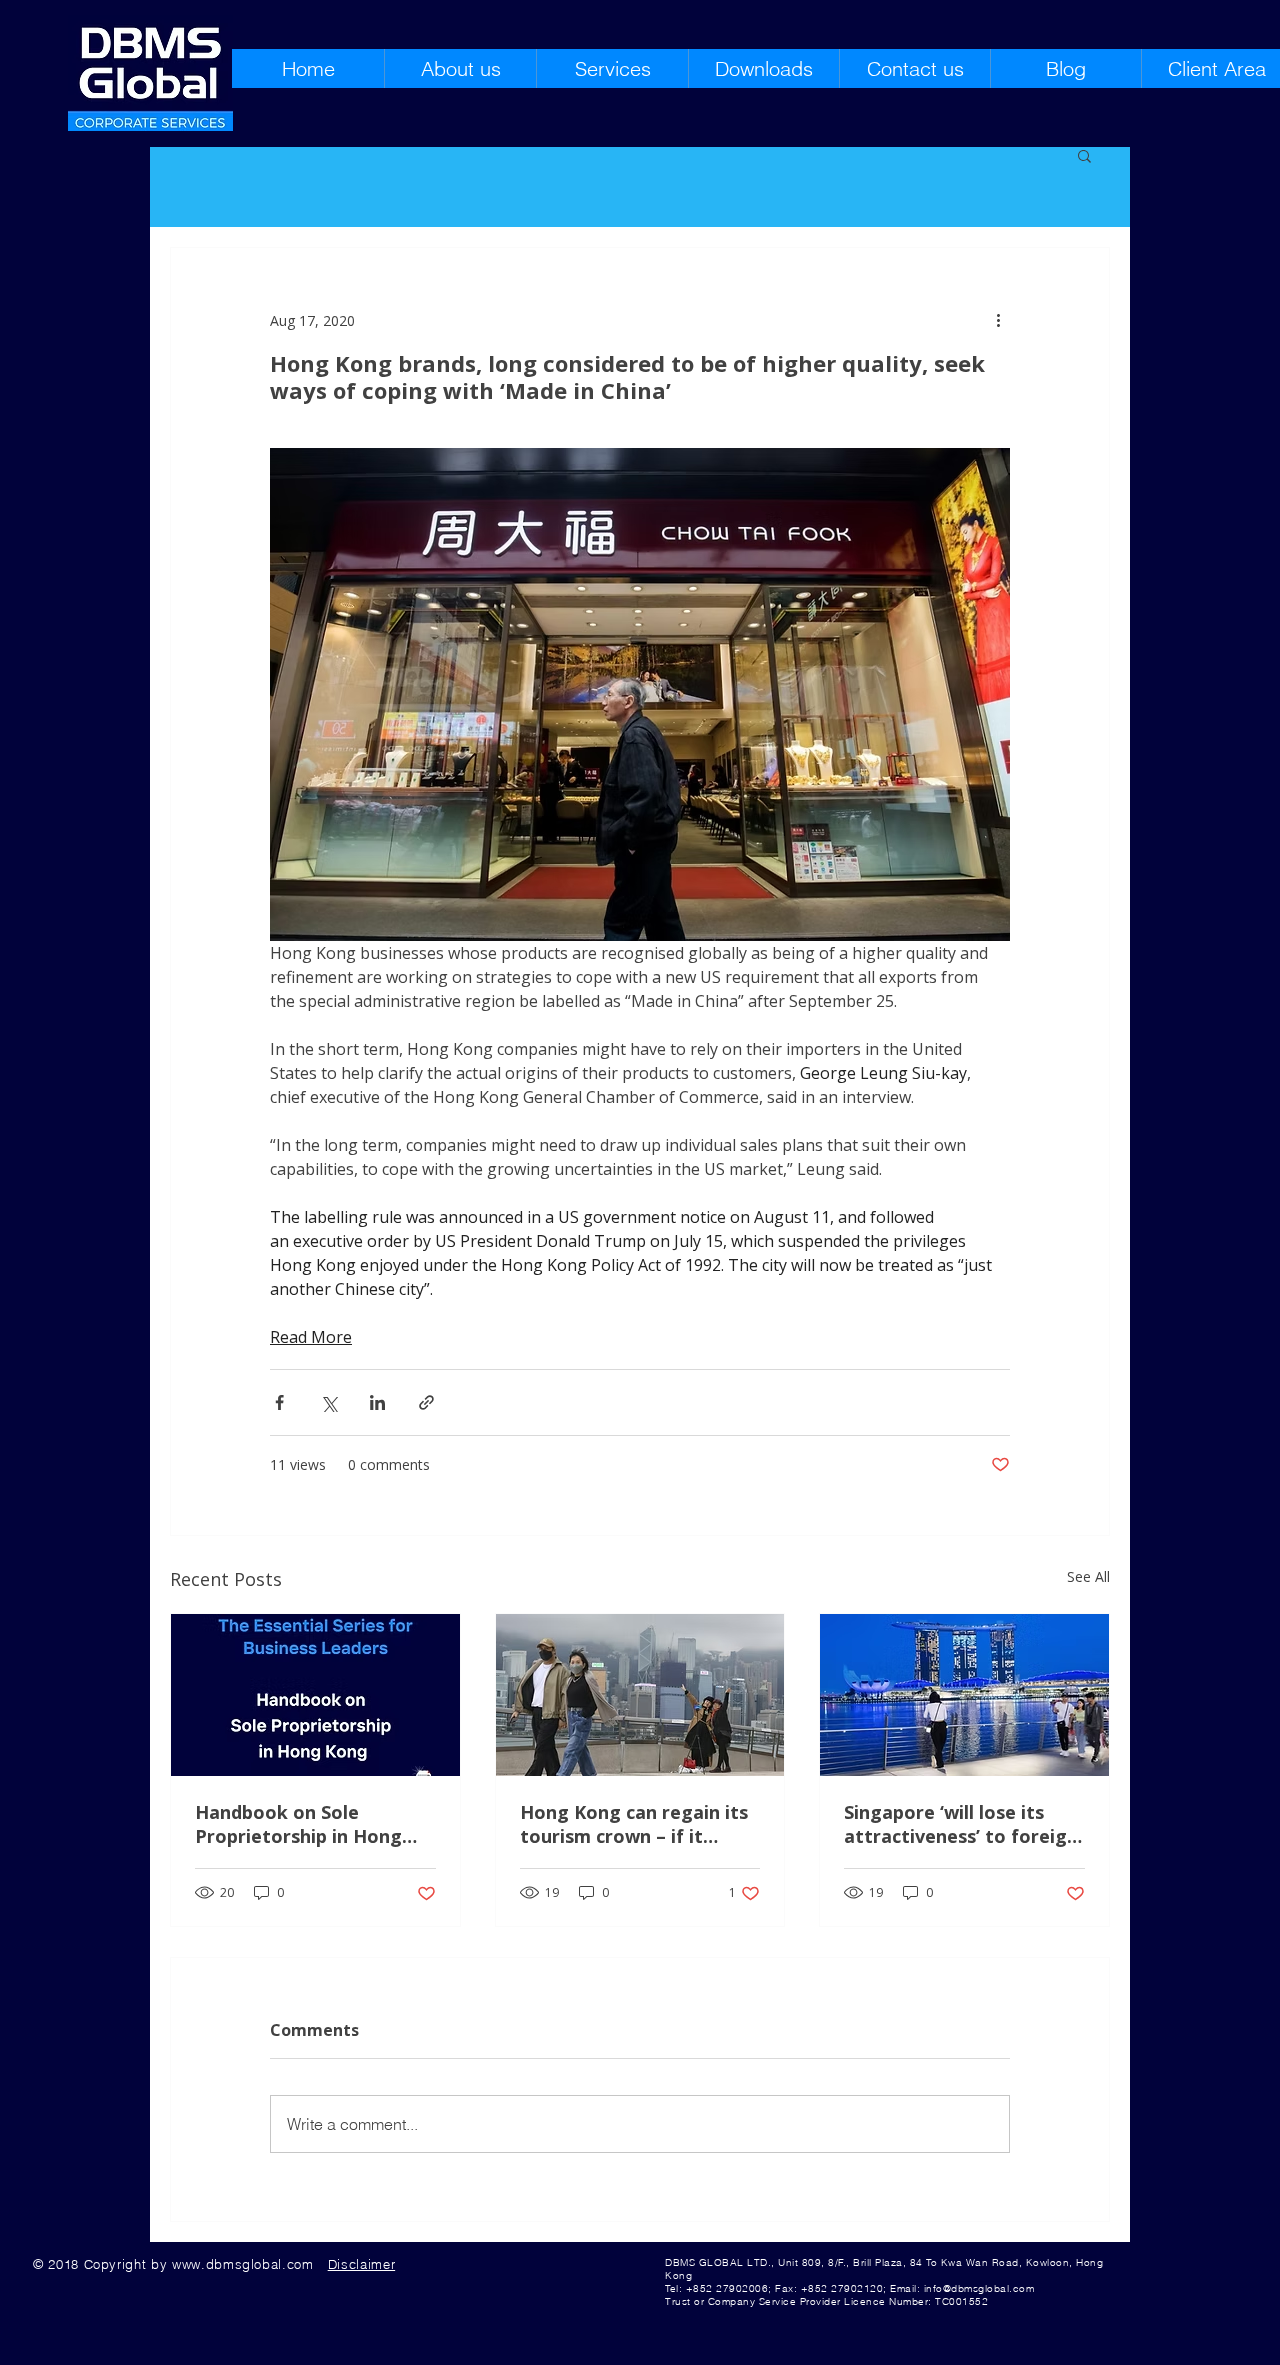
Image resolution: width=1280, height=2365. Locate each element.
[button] (1084, 155)
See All (1088, 1576)
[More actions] (998, 320)
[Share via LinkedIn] (377, 1402)
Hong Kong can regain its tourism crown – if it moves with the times (634, 1824)
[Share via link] (426, 1402)
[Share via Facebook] (279, 1402)
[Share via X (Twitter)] (328, 1402)
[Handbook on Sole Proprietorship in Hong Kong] (315, 1695)
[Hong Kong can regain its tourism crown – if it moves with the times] (640, 1695)
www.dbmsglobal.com (243, 2264)
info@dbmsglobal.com (979, 2288)
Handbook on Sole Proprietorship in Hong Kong (298, 1824)
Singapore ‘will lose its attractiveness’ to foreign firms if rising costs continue (961, 1824)
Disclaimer (362, 2264)
